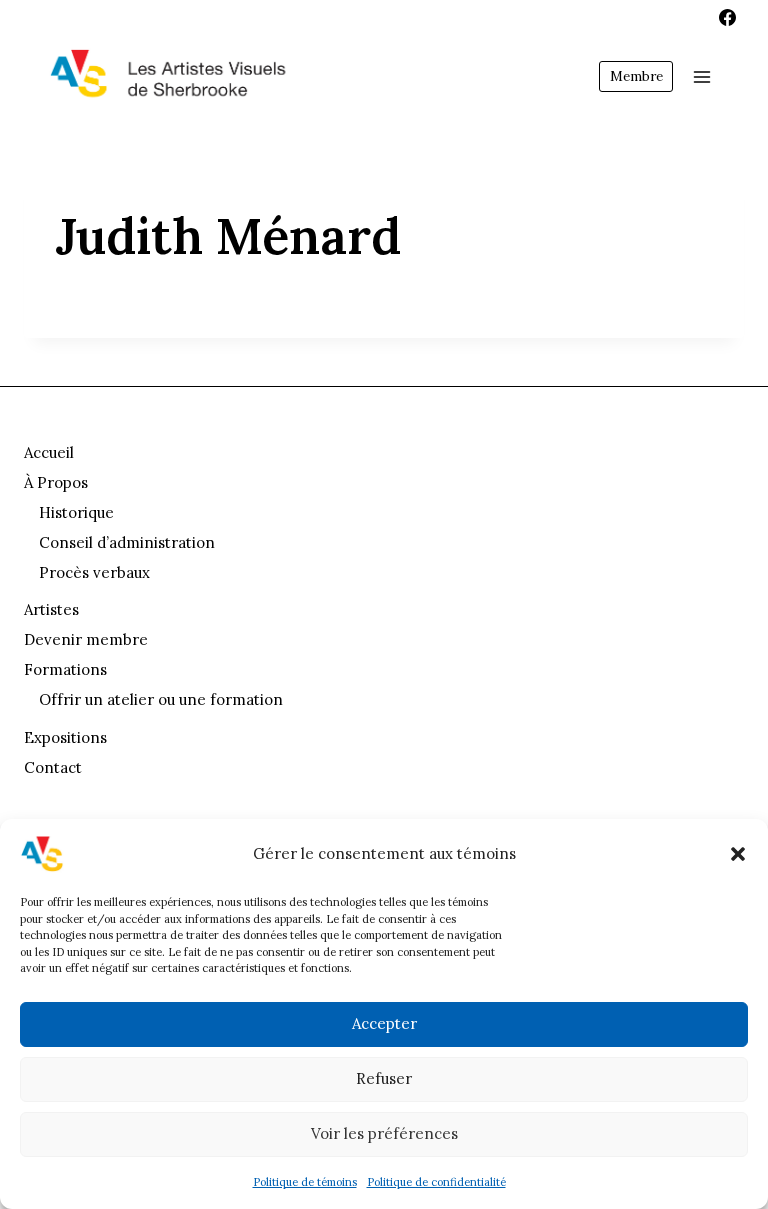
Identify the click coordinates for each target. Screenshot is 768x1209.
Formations (65, 669)
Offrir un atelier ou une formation (161, 699)
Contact (53, 767)
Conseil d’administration (127, 542)
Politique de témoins (305, 1182)
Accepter (384, 1023)
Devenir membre (86, 639)
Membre (636, 76)
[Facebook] (727, 17)
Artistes (51, 609)
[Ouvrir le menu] (701, 76)
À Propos (56, 482)
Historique (76, 512)
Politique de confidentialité (436, 1182)
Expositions (65, 737)
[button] (738, 854)
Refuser (384, 1078)
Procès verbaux (94, 572)
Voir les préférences (384, 1133)
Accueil (49, 452)
